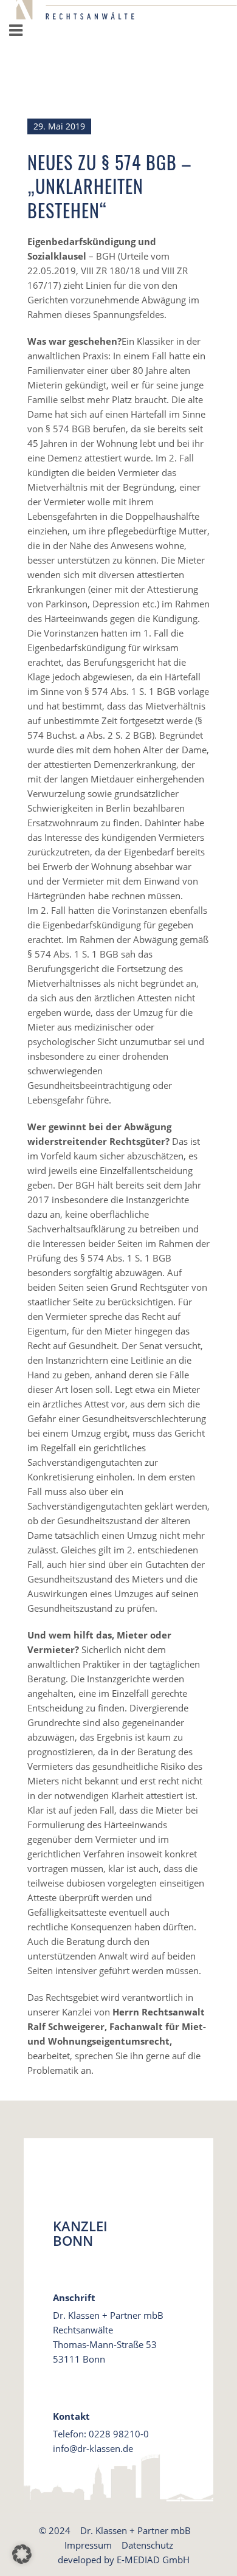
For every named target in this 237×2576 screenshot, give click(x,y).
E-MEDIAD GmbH (153, 2560)
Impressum (88, 2545)
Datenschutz (147, 2545)
